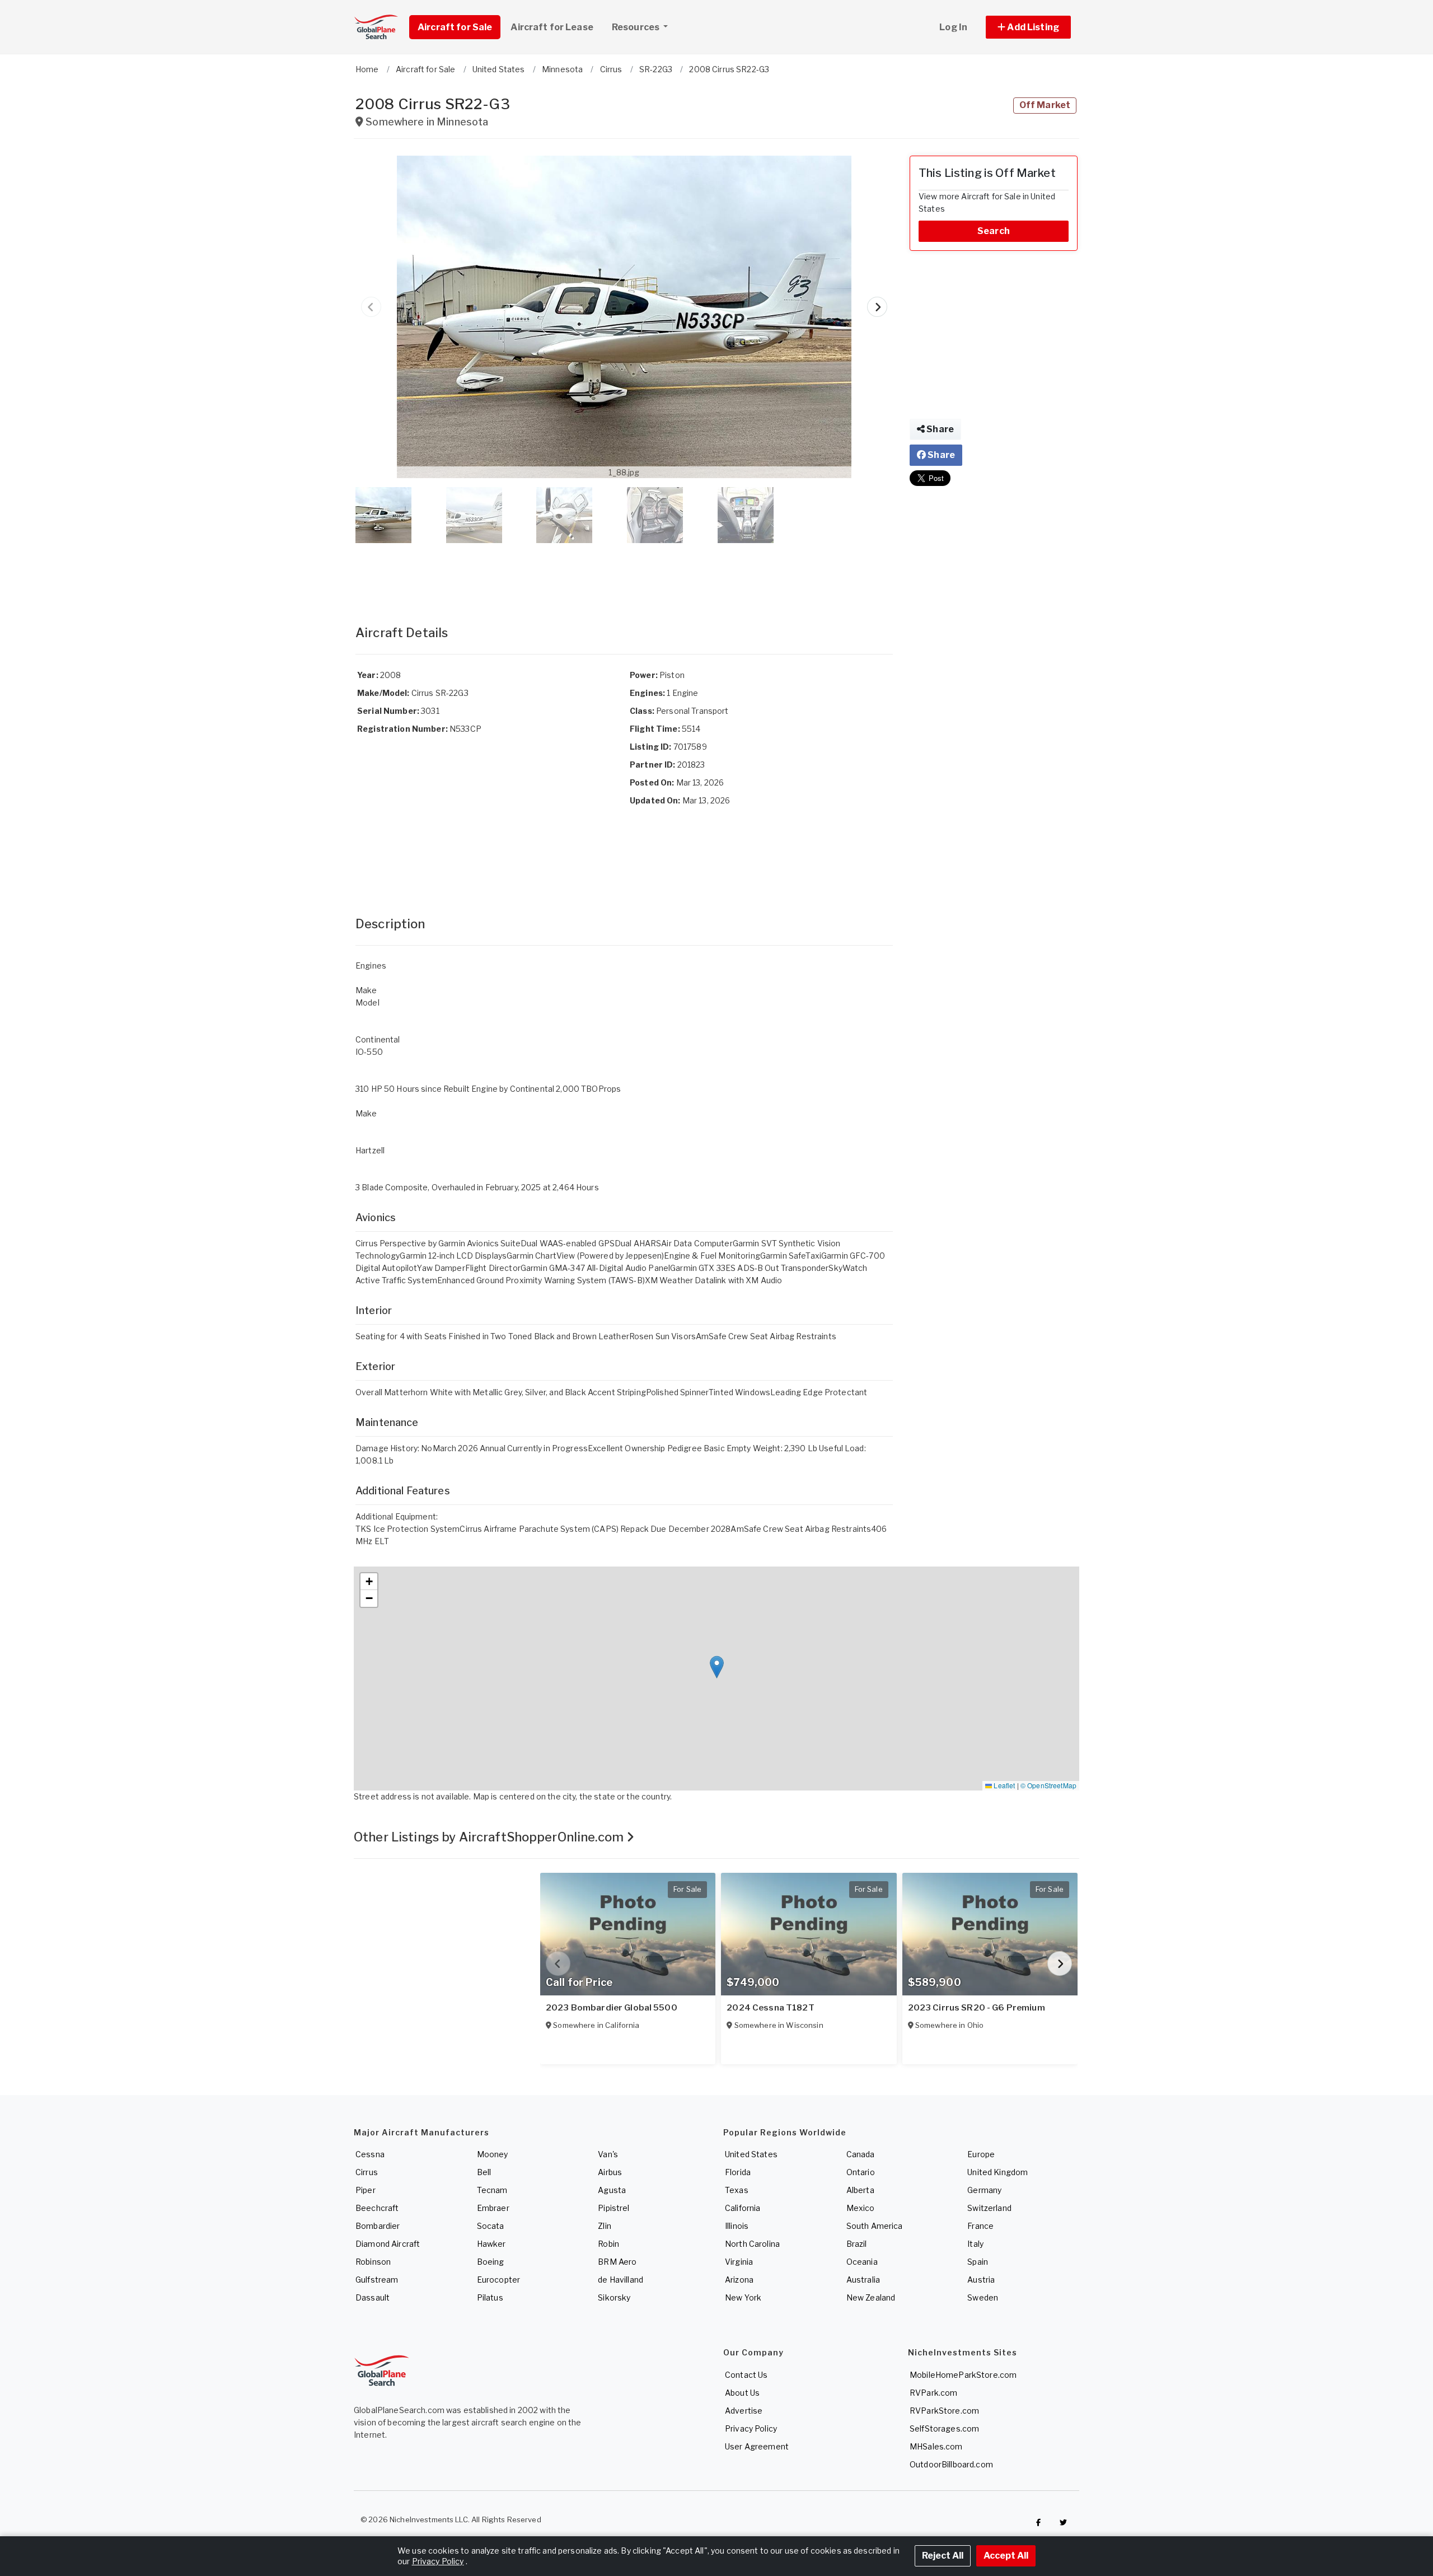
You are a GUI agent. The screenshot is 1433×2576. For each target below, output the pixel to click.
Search (994, 231)
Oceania (862, 2262)
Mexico (861, 2208)
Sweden (983, 2297)
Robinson (373, 2262)
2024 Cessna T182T (770, 2008)
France (980, 2226)
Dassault (373, 2297)
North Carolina (752, 2244)
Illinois (737, 2226)
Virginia (739, 2262)
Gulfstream (377, 2280)
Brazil (857, 2244)
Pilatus (490, 2297)
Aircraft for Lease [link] (552, 27)
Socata (491, 2226)
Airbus (610, 2172)
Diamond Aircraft (388, 2244)
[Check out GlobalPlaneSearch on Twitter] (1064, 2522)
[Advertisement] (624, 573)
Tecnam (492, 2190)
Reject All (943, 2556)
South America (875, 2226)
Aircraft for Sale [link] (455, 27)
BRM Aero (617, 2262)
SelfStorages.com (944, 2428)
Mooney (493, 2154)
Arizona (739, 2280)
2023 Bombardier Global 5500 (612, 2008)
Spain (978, 2262)
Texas (737, 2190)
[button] (1028, 27)
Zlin (605, 2226)
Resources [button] (636, 27)
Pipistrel (614, 2208)
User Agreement (757, 2446)
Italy (975, 2244)
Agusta (612, 2190)
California (743, 2208)
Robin (608, 2244)
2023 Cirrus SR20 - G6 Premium (977, 2008)
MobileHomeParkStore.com (963, 2375)
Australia (863, 2280)
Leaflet (1003, 1785)
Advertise (744, 2411)
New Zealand (871, 2297)
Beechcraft (377, 2208)
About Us (742, 2393)
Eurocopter (498, 2280)
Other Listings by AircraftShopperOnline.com (490, 1837)
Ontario (861, 2172)
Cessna (370, 2154)
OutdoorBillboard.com (951, 2464)
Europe (981, 2154)
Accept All (1006, 2556)
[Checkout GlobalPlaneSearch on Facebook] (1038, 2522)
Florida (738, 2172)
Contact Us (746, 2375)
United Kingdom (998, 2172)
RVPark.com (933, 2393)
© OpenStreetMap (1048, 1785)
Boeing (491, 2262)
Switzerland (989, 2208)
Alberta (860, 2190)
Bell (484, 2172)
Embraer (493, 2208)
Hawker (491, 2244)
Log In (953, 27)
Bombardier (378, 2226)
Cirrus (367, 2172)
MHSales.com (936, 2446)
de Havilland (621, 2280)
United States (751, 2154)
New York (743, 2297)
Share (939, 429)
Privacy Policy (751, 2428)
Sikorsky (614, 2297)
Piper (366, 2190)
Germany (984, 2190)
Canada (861, 2154)
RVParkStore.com (944, 2411)
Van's (608, 2154)
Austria (981, 2280)
